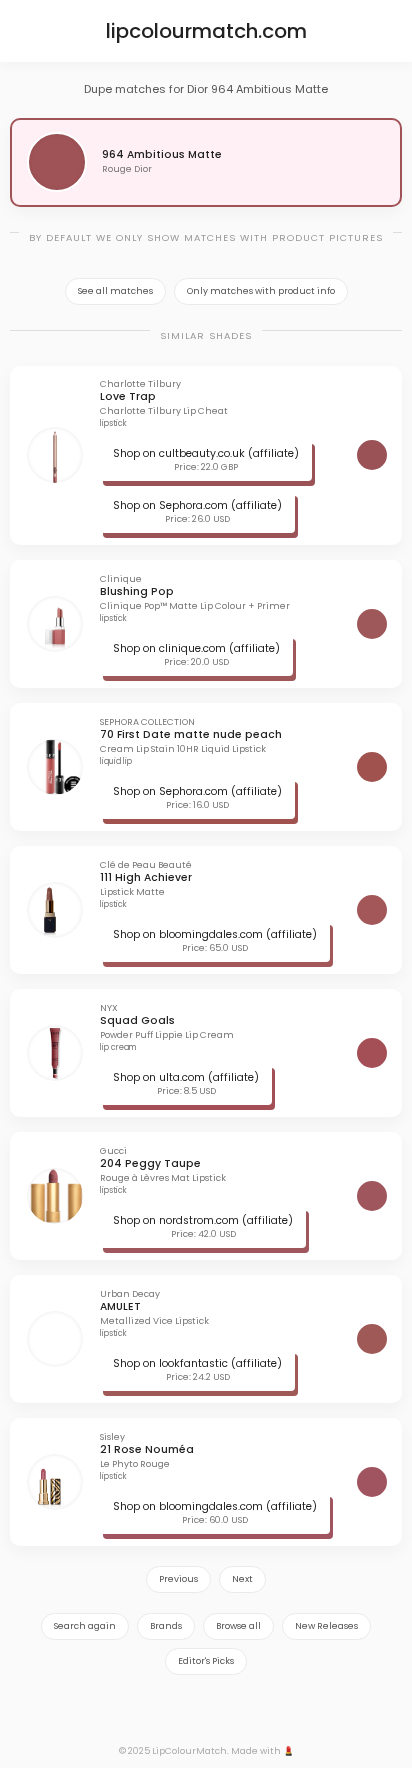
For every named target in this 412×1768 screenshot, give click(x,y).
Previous (178, 1579)
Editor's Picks (206, 1661)
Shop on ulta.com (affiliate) (186, 1077)
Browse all (238, 1626)
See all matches (115, 291)
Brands (166, 1626)
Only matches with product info (261, 291)
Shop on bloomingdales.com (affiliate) (215, 934)
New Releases (326, 1626)
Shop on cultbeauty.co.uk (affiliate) (206, 453)
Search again (85, 1626)
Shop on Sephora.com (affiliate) (197, 505)
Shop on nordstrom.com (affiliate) (203, 1220)
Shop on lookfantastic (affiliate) (197, 1363)
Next (242, 1579)
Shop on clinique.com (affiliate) (196, 648)
